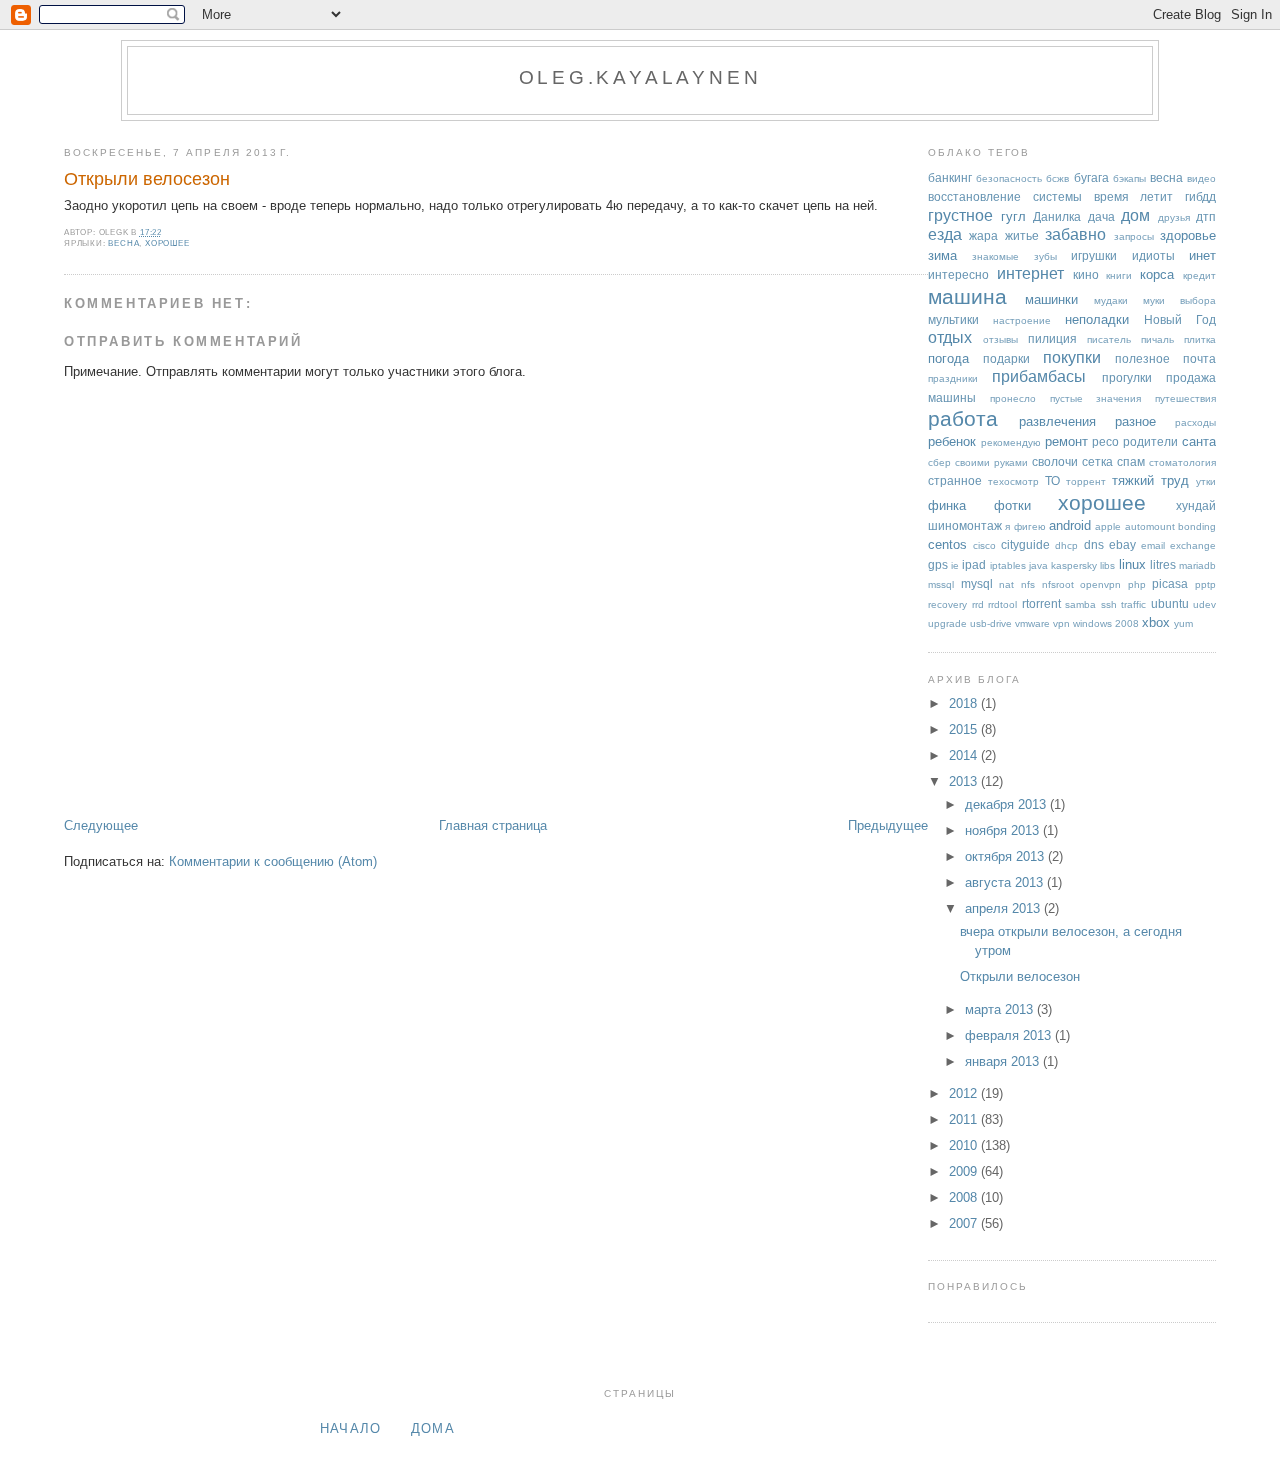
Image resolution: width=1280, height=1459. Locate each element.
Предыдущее (888, 825)
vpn (1061, 623)
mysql (977, 583)
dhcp (1066, 545)
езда (945, 234)
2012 (965, 1093)
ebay (1122, 544)
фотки (1012, 505)
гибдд (1200, 196)
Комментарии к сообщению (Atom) (273, 861)
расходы (1195, 422)
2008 (965, 1197)
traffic (1133, 604)
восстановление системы (1005, 196)
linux (1132, 564)
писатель (1109, 339)
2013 (965, 781)
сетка (1097, 461)
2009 (965, 1171)
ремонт (1066, 441)
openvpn (1100, 584)
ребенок (952, 441)
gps (938, 564)
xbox (1156, 622)
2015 (965, 729)
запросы (1134, 236)
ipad (974, 564)
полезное (1142, 358)
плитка (1200, 339)
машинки (1051, 299)
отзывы (1000, 339)
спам (1131, 461)
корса (1157, 274)
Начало (351, 1428)
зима (942, 255)
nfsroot (1058, 584)
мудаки (1111, 300)
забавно (1075, 234)
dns (1094, 544)
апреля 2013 (1004, 908)
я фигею (1025, 526)
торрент (1086, 481)
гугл (1013, 216)
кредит (1199, 275)
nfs (1028, 584)
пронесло (1013, 398)
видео (1201, 178)
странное (955, 480)
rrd (978, 604)
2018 (965, 703)
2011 (965, 1119)
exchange (1193, 545)
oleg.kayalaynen (640, 77)
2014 (965, 755)
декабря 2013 (1007, 804)
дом (1135, 215)
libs (1107, 565)
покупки (1072, 357)
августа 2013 (1006, 882)
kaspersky (1074, 565)
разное (1135, 421)
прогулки (1127, 377)
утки (1206, 481)
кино (1086, 274)
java (1038, 565)
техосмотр (1013, 481)
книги (1119, 275)
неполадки (1097, 319)
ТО (1052, 480)
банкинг (950, 177)
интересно (958, 274)
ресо (1105, 441)
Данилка (1057, 216)
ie (955, 565)
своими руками (991, 462)
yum (1183, 623)
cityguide (1025, 544)
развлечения (1057, 421)
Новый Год (1180, 319)
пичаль (1157, 339)
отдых (950, 337)
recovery (947, 604)
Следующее (101, 825)
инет (1202, 255)
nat (1006, 584)
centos (947, 544)
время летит (1134, 196)
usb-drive (991, 623)
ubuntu (1170, 603)
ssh (1109, 604)
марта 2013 (1001, 1009)
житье (1022, 235)
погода (948, 358)
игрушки (1094, 255)
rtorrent (1041, 603)
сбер (939, 462)
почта (1199, 358)
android (1070, 525)
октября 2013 (1006, 856)
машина (967, 296)
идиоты (1153, 255)
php (1137, 584)
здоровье (1188, 235)
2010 (965, 1145)
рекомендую (1011, 442)
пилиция (1052, 338)
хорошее (167, 243)
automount (1150, 526)
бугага (1091, 177)
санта (1199, 441)
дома (433, 1428)
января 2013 (1004, 1061)
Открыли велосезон (147, 179)
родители (1150, 441)
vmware (1032, 623)
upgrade (947, 623)
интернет (1030, 273)
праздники (953, 378)
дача (1101, 216)
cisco (984, 545)
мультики (953, 319)
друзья (1174, 217)
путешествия (1185, 398)
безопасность (1009, 178)
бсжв (1057, 178)
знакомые (995, 256)
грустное (960, 215)
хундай (1196, 505)
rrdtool (1002, 604)
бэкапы (1129, 178)
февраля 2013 (1010, 1035)
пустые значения (1096, 398)
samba (1080, 604)
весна (123, 243)
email (1153, 545)
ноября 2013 (1004, 830)
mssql (941, 584)
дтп (1206, 216)
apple (1108, 526)
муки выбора (1179, 300)
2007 (965, 1223)
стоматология (1182, 462)
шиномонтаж (965, 525)
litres (1163, 564)
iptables (1008, 565)
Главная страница (493, 825)
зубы (1045, 256)
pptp (1205, 584)
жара (983, 235)
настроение (1022, 320)
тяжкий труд (1150, 480)
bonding (1197, 526)
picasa (1170, 583)
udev (1204, 604)
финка (947, 505)
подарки (1006, 358)
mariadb (1197, 565)
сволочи (1055, 461)
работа (963, 418)
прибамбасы (1039, 376)
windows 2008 (1106, 623)
